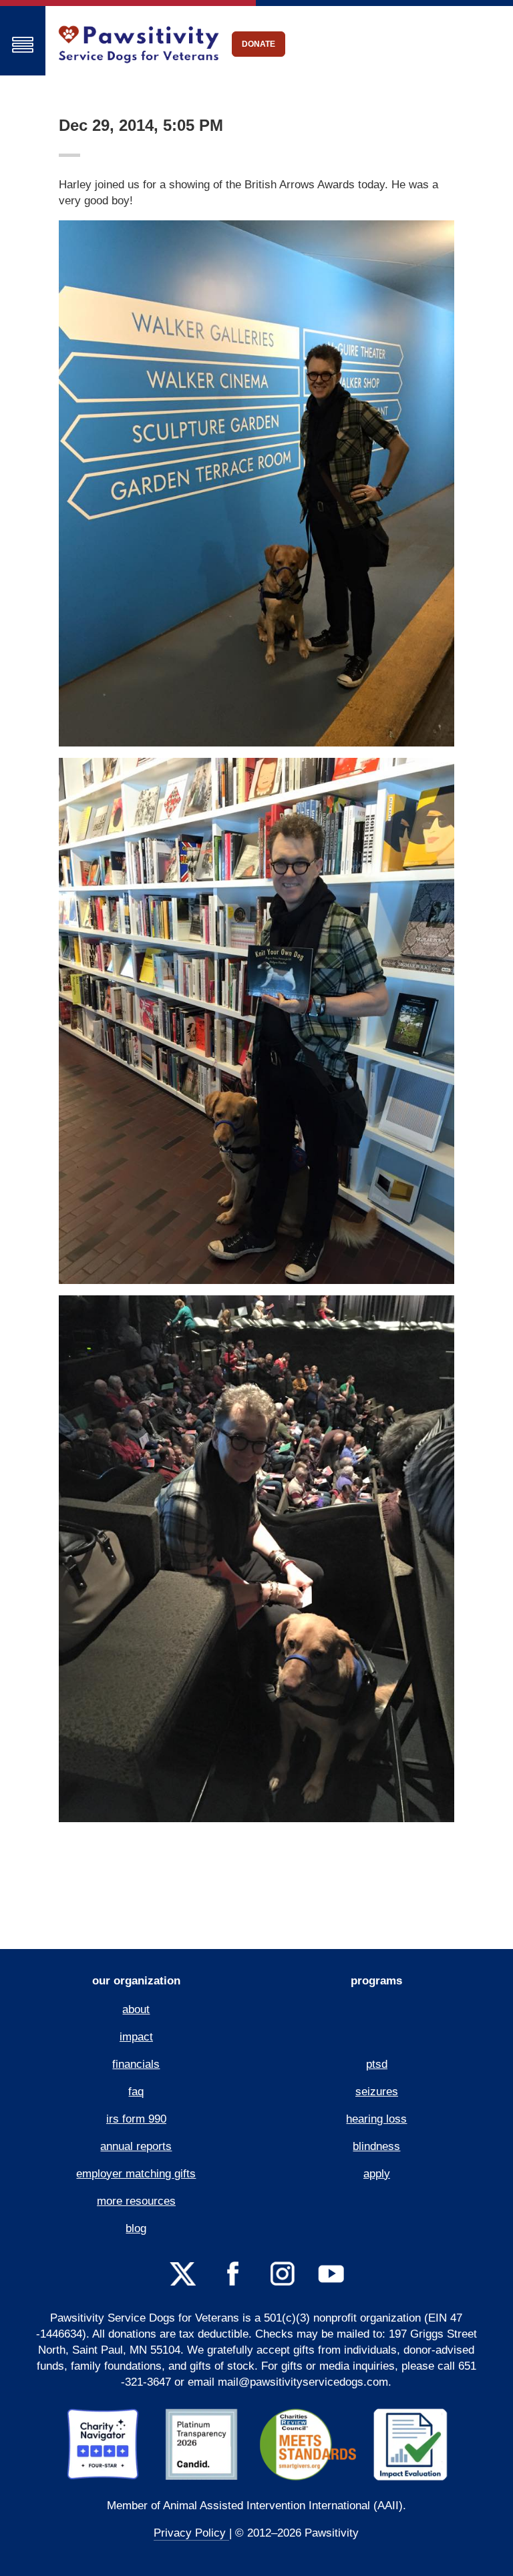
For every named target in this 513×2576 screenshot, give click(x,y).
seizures (377, 2092)
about (136, 2009)
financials (136, 2064)
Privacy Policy (191, 2533)
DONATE (259, 44)
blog (136, 2228)
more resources (136, 2201)
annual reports (136, 2146)
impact (136, 2037)
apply (377, 2174)
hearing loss (376, 2119)
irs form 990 (136, 2119)
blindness (376, 2146)
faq (136, 2092)
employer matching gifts (136, 2174)
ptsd (377, 2064)
